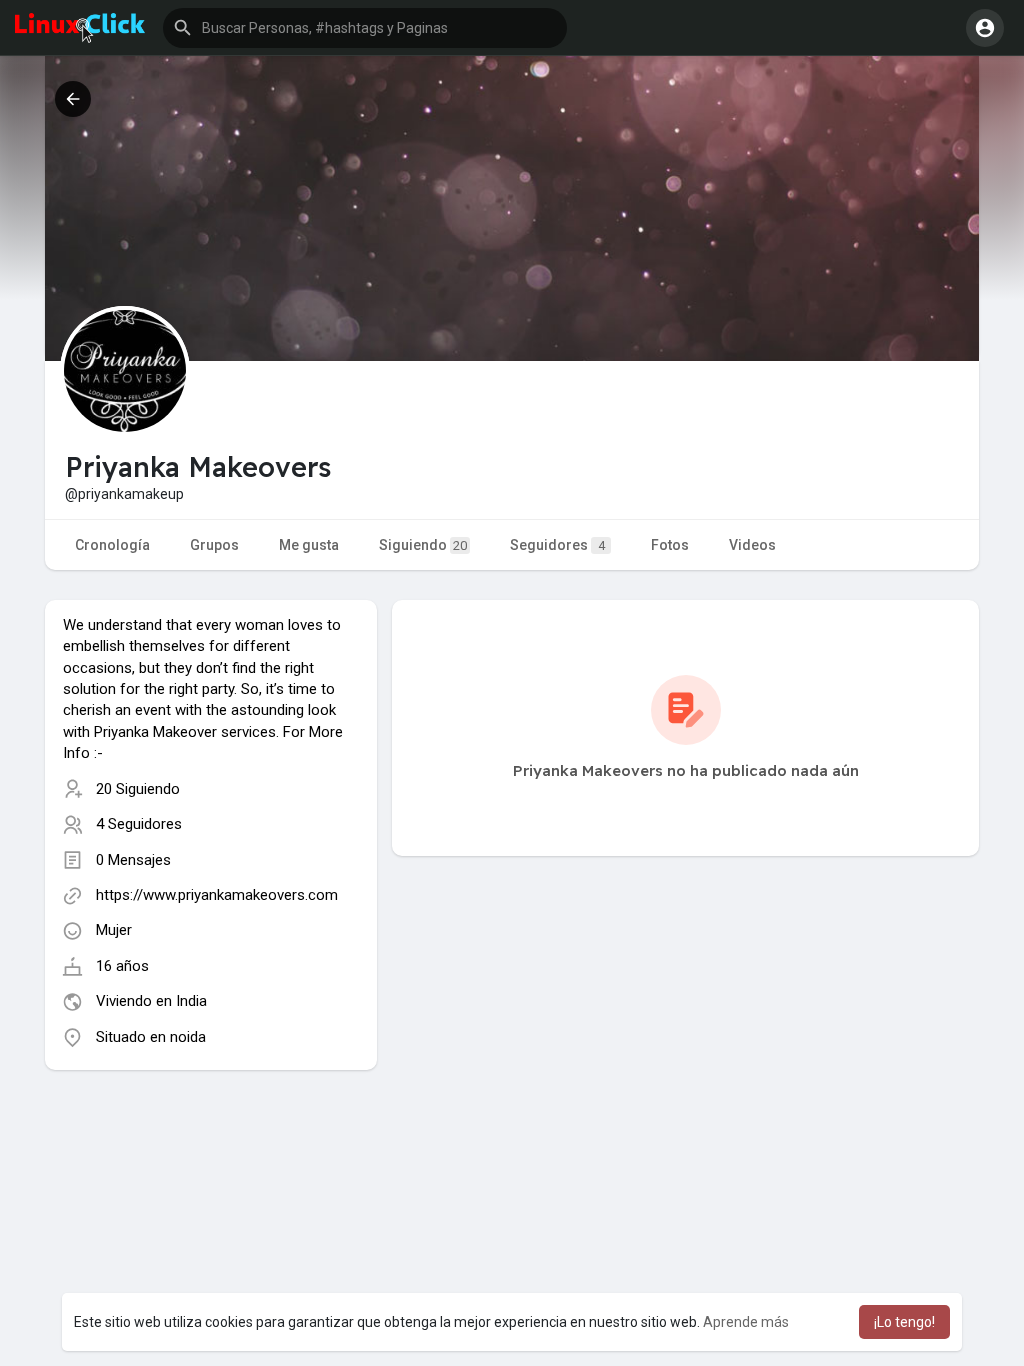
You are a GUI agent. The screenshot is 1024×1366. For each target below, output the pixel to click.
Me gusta (309, 545)
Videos (752, 545)
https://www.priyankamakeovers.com (217, 895)
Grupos (214, 545)
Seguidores (557, 545)
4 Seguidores (139, 824)
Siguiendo (423, 545)
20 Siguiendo (138, 789)
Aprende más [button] (746, 1322)
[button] (365, 28)
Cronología (112, 545)
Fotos (670, 545)
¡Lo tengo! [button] (904, 1322)
